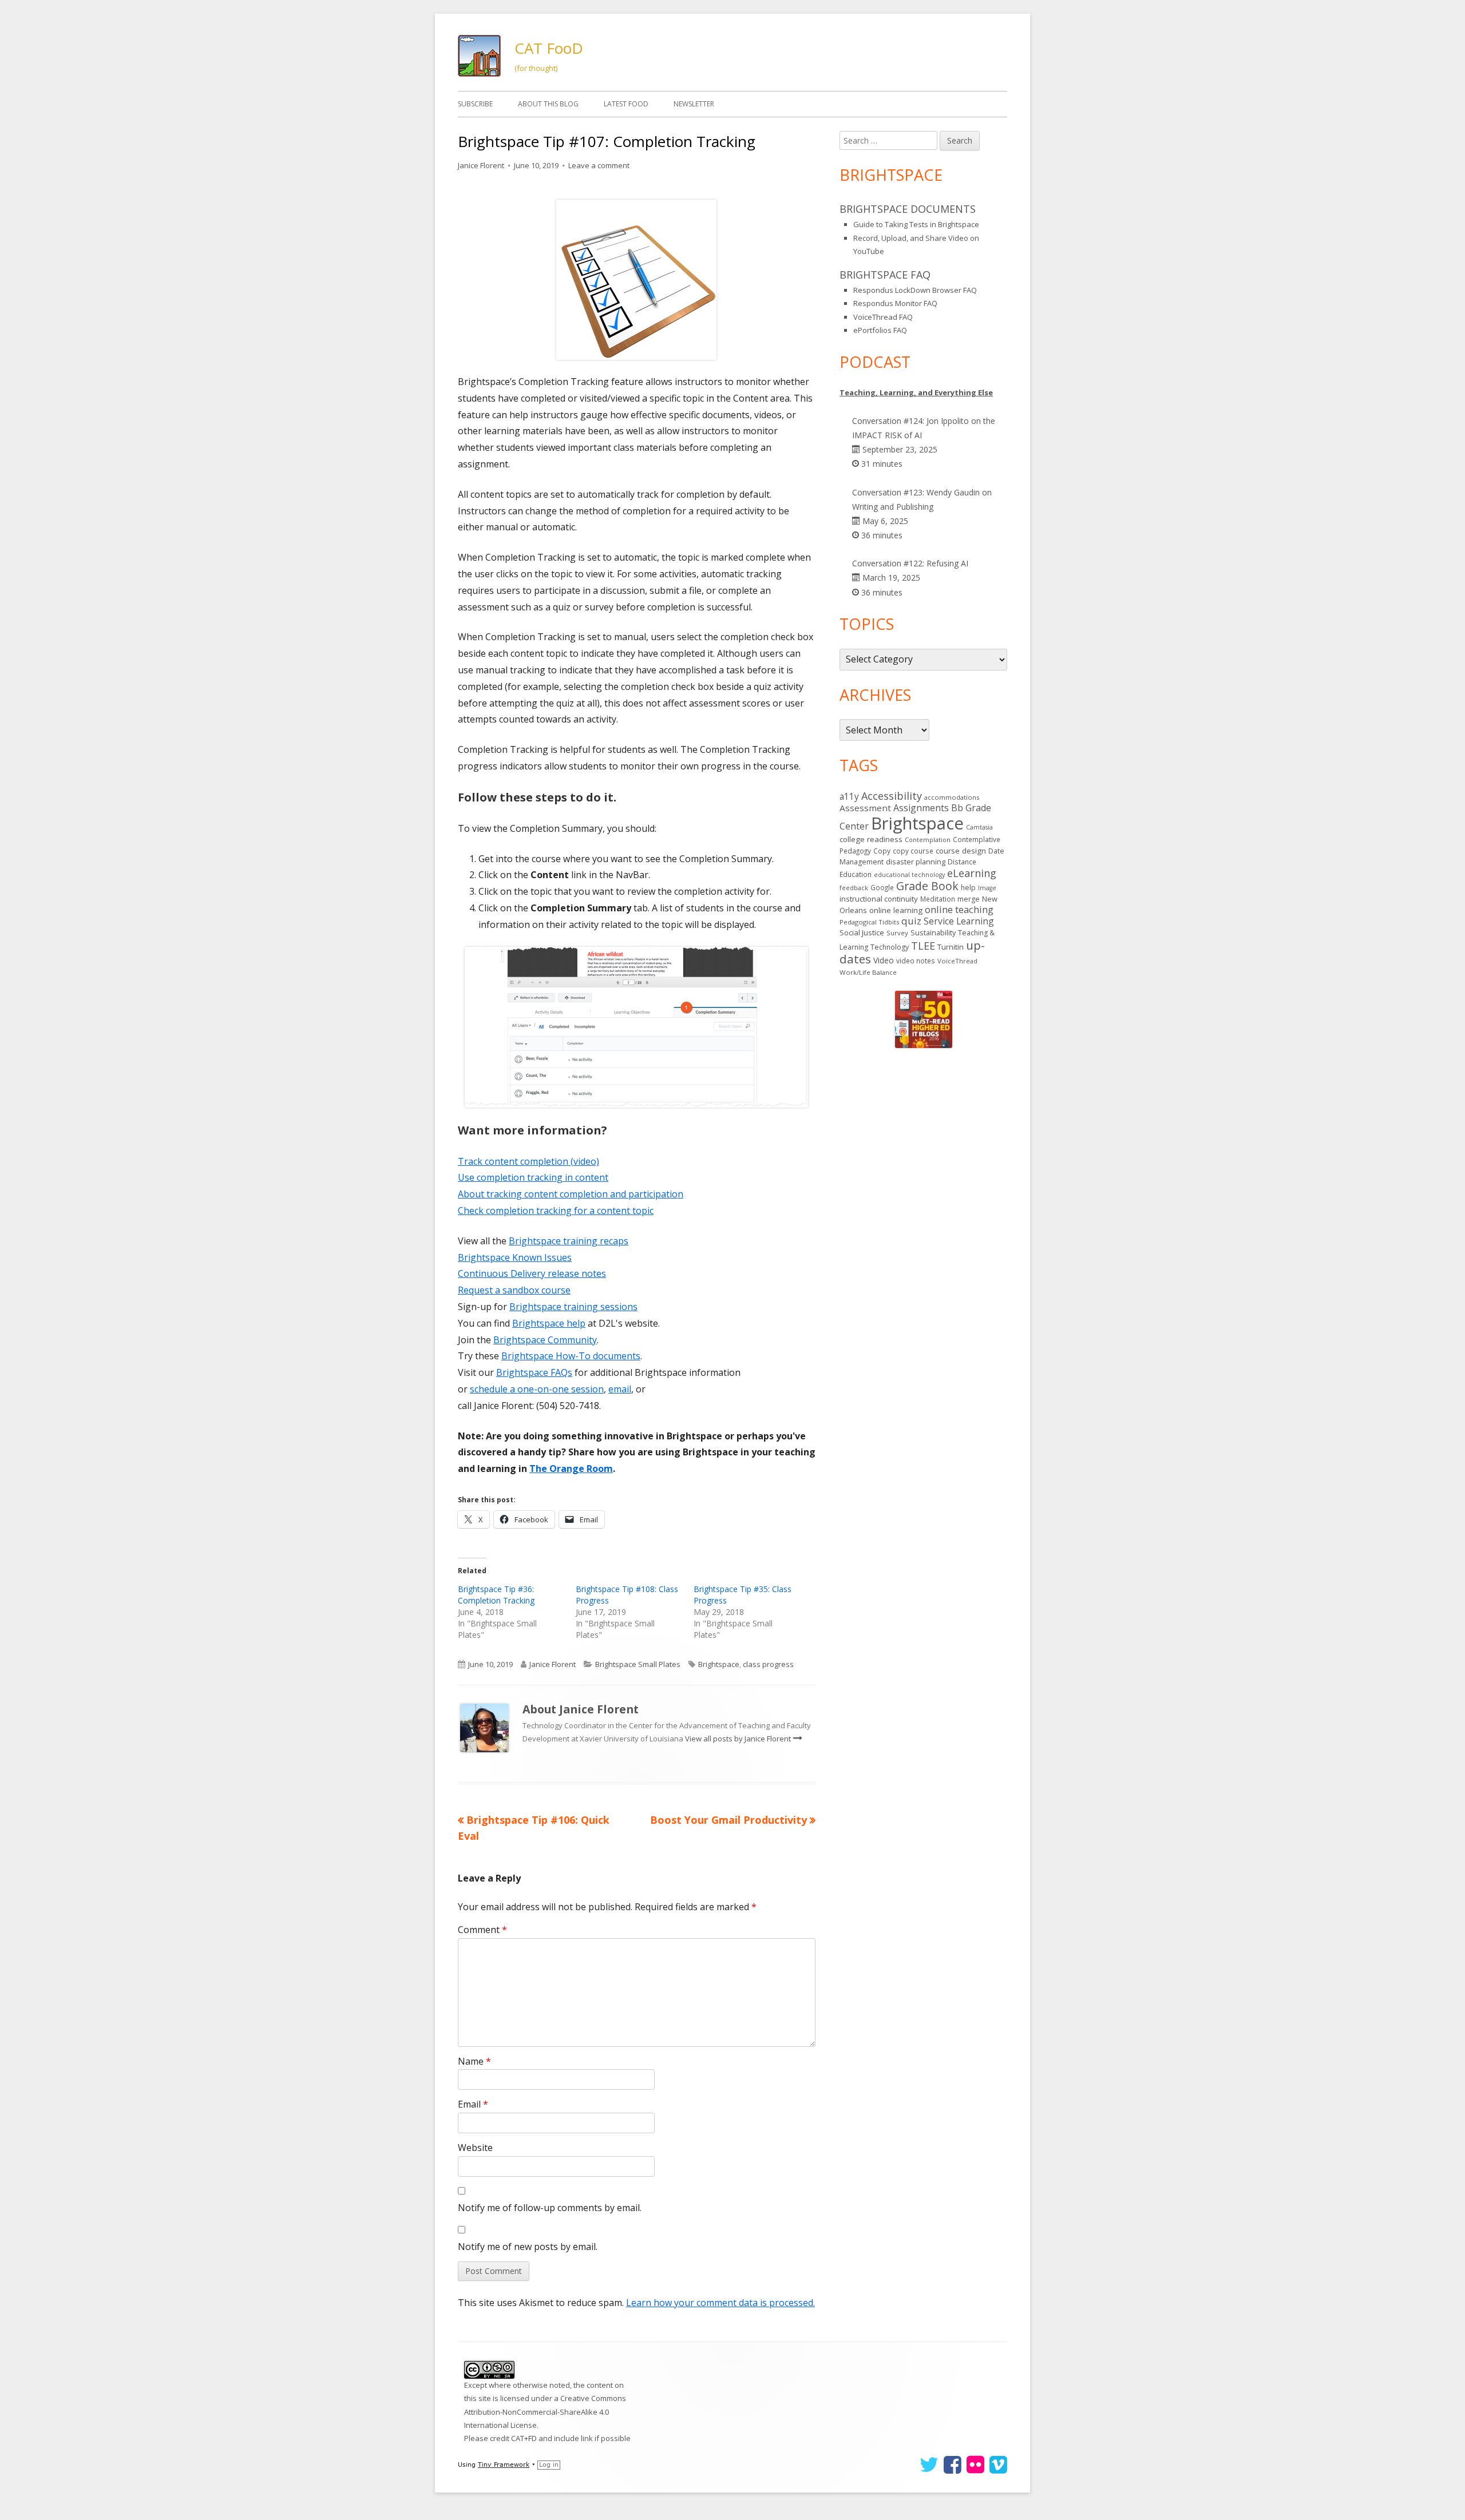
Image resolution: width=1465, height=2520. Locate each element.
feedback (854, 888)
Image (987, 888)
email (620, 1389)
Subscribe (475, 104)
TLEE (923, 946)
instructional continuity (879, 899)
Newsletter (694, 104)
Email (473, 2104)
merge (969, 899)
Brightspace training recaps (569, 1241)
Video (884, 960)
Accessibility (892, 796)
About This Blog (548, 104)
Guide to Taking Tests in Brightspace (916, 224)
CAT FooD (549, 48)
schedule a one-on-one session (537, 1389)
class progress (768, 1664)
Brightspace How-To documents (571, 1356)
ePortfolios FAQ (880, 330)
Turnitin (951, 947)
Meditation (938, 899)
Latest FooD (626, 104)
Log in (549, 2465)
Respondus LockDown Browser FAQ (915, 290)
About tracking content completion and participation (571, 1194)
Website (475, 2148)
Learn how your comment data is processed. (720, 2303)
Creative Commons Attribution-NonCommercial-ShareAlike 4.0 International (545, 2412)
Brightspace (719, 1664)
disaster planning (916, 862)
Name (474, 2061)
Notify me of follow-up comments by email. (550, 2208)
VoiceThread (957, 961)
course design (961, 851)
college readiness (871, 839)
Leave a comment (599, 165)
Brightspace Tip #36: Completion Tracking (496, 1595)
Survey (897, 933)
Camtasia (979, 827)
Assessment (865, 808)
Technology (890, 947)
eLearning (972, 873)
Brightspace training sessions (573, 1307)
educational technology (909, 875)
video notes (916, 961)
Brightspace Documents (908, 209)
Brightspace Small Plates (638, 1664)
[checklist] (636, 279)
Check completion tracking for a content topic (556, 1211)
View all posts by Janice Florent (739, 1739)
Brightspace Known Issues (515, 1257)
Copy (882, 851)
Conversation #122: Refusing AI (910, 563)
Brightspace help (549, 1323)
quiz (911, 921)
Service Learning (959, 921)
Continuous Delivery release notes (532, 1273)
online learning (896, 910)
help (968, 888)
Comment (482, 1930)
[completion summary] (636, 1026)
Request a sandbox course (514, 1290)
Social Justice (862, 932)
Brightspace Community (545, 1340)
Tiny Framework (504, 2465)
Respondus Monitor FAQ (895, 303)
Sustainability (933, 932)
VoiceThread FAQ (883, 317)
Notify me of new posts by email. (528, 2247)
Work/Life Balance (868, 972)
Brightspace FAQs (534, 1372)
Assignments (921, 808)
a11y (849, 796)
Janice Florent (481, 165)
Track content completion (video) (528, 1161)
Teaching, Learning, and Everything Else (916, 392)
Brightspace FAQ (885, 275)
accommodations (952, 797)
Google (882, 887)
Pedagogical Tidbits (869, 922)
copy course (913, 851)
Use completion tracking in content (533, 1177)
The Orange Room (571, 1469)
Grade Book (927, 886)
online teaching (959, 909)
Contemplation (928, 840)
